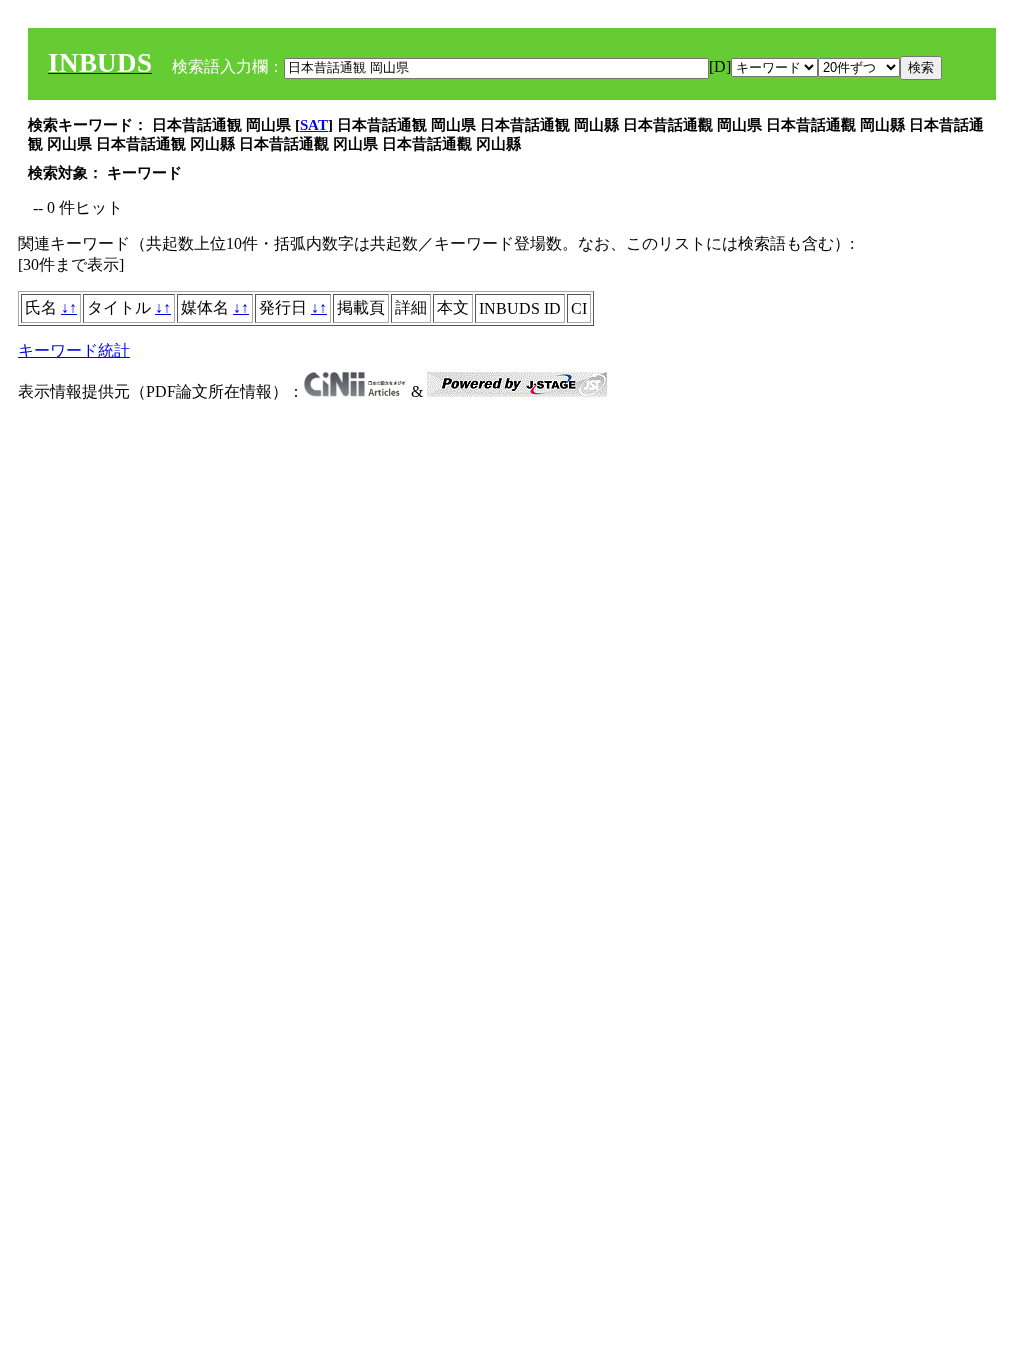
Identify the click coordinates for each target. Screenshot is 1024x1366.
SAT (314, 125)
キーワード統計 (74, 350)
